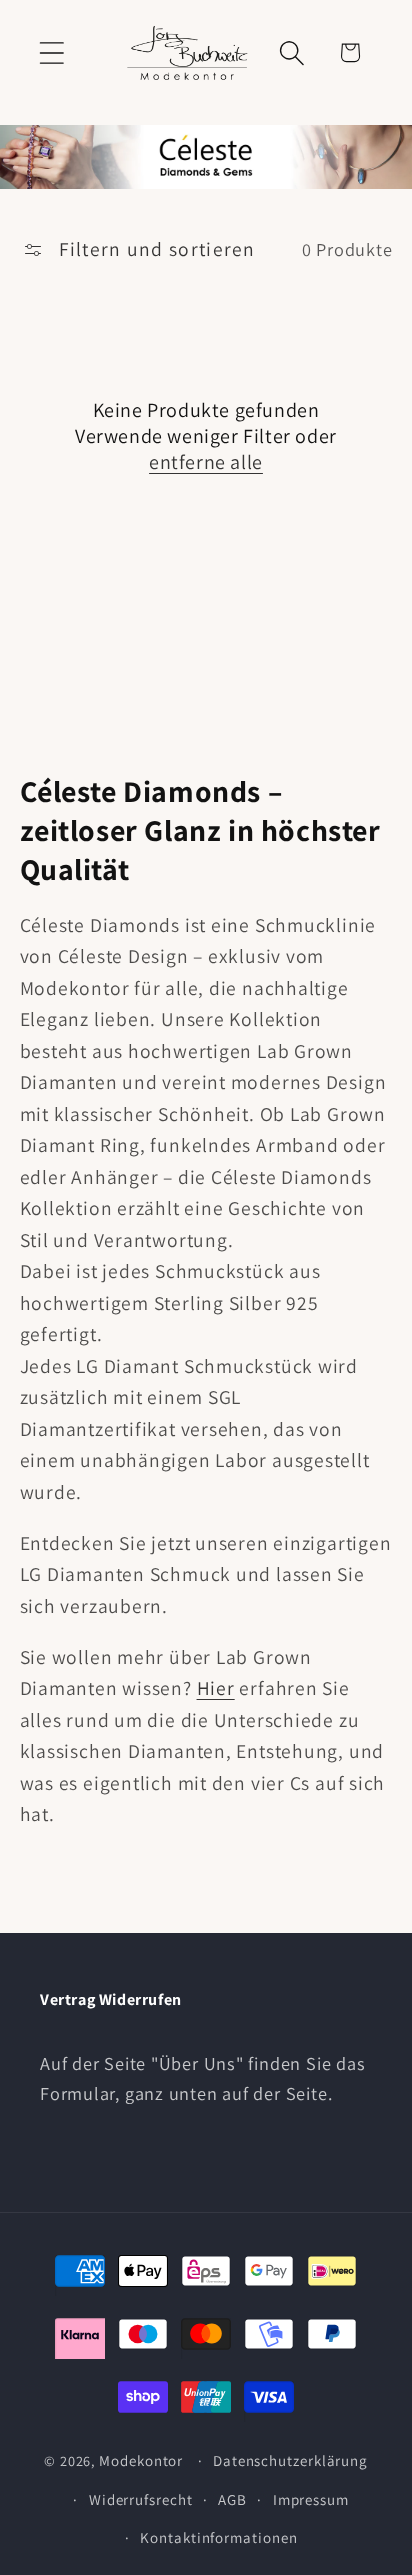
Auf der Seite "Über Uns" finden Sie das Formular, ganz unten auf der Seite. (202, 2077)
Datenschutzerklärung (290, 2460)
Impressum (311, 2499)
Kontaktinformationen (218, 2537)
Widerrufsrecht (141, 2499)
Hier (216, 1688)
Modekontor (141, 2460)
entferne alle (206, 462)
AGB (232, 2499)
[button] (51, 52)
